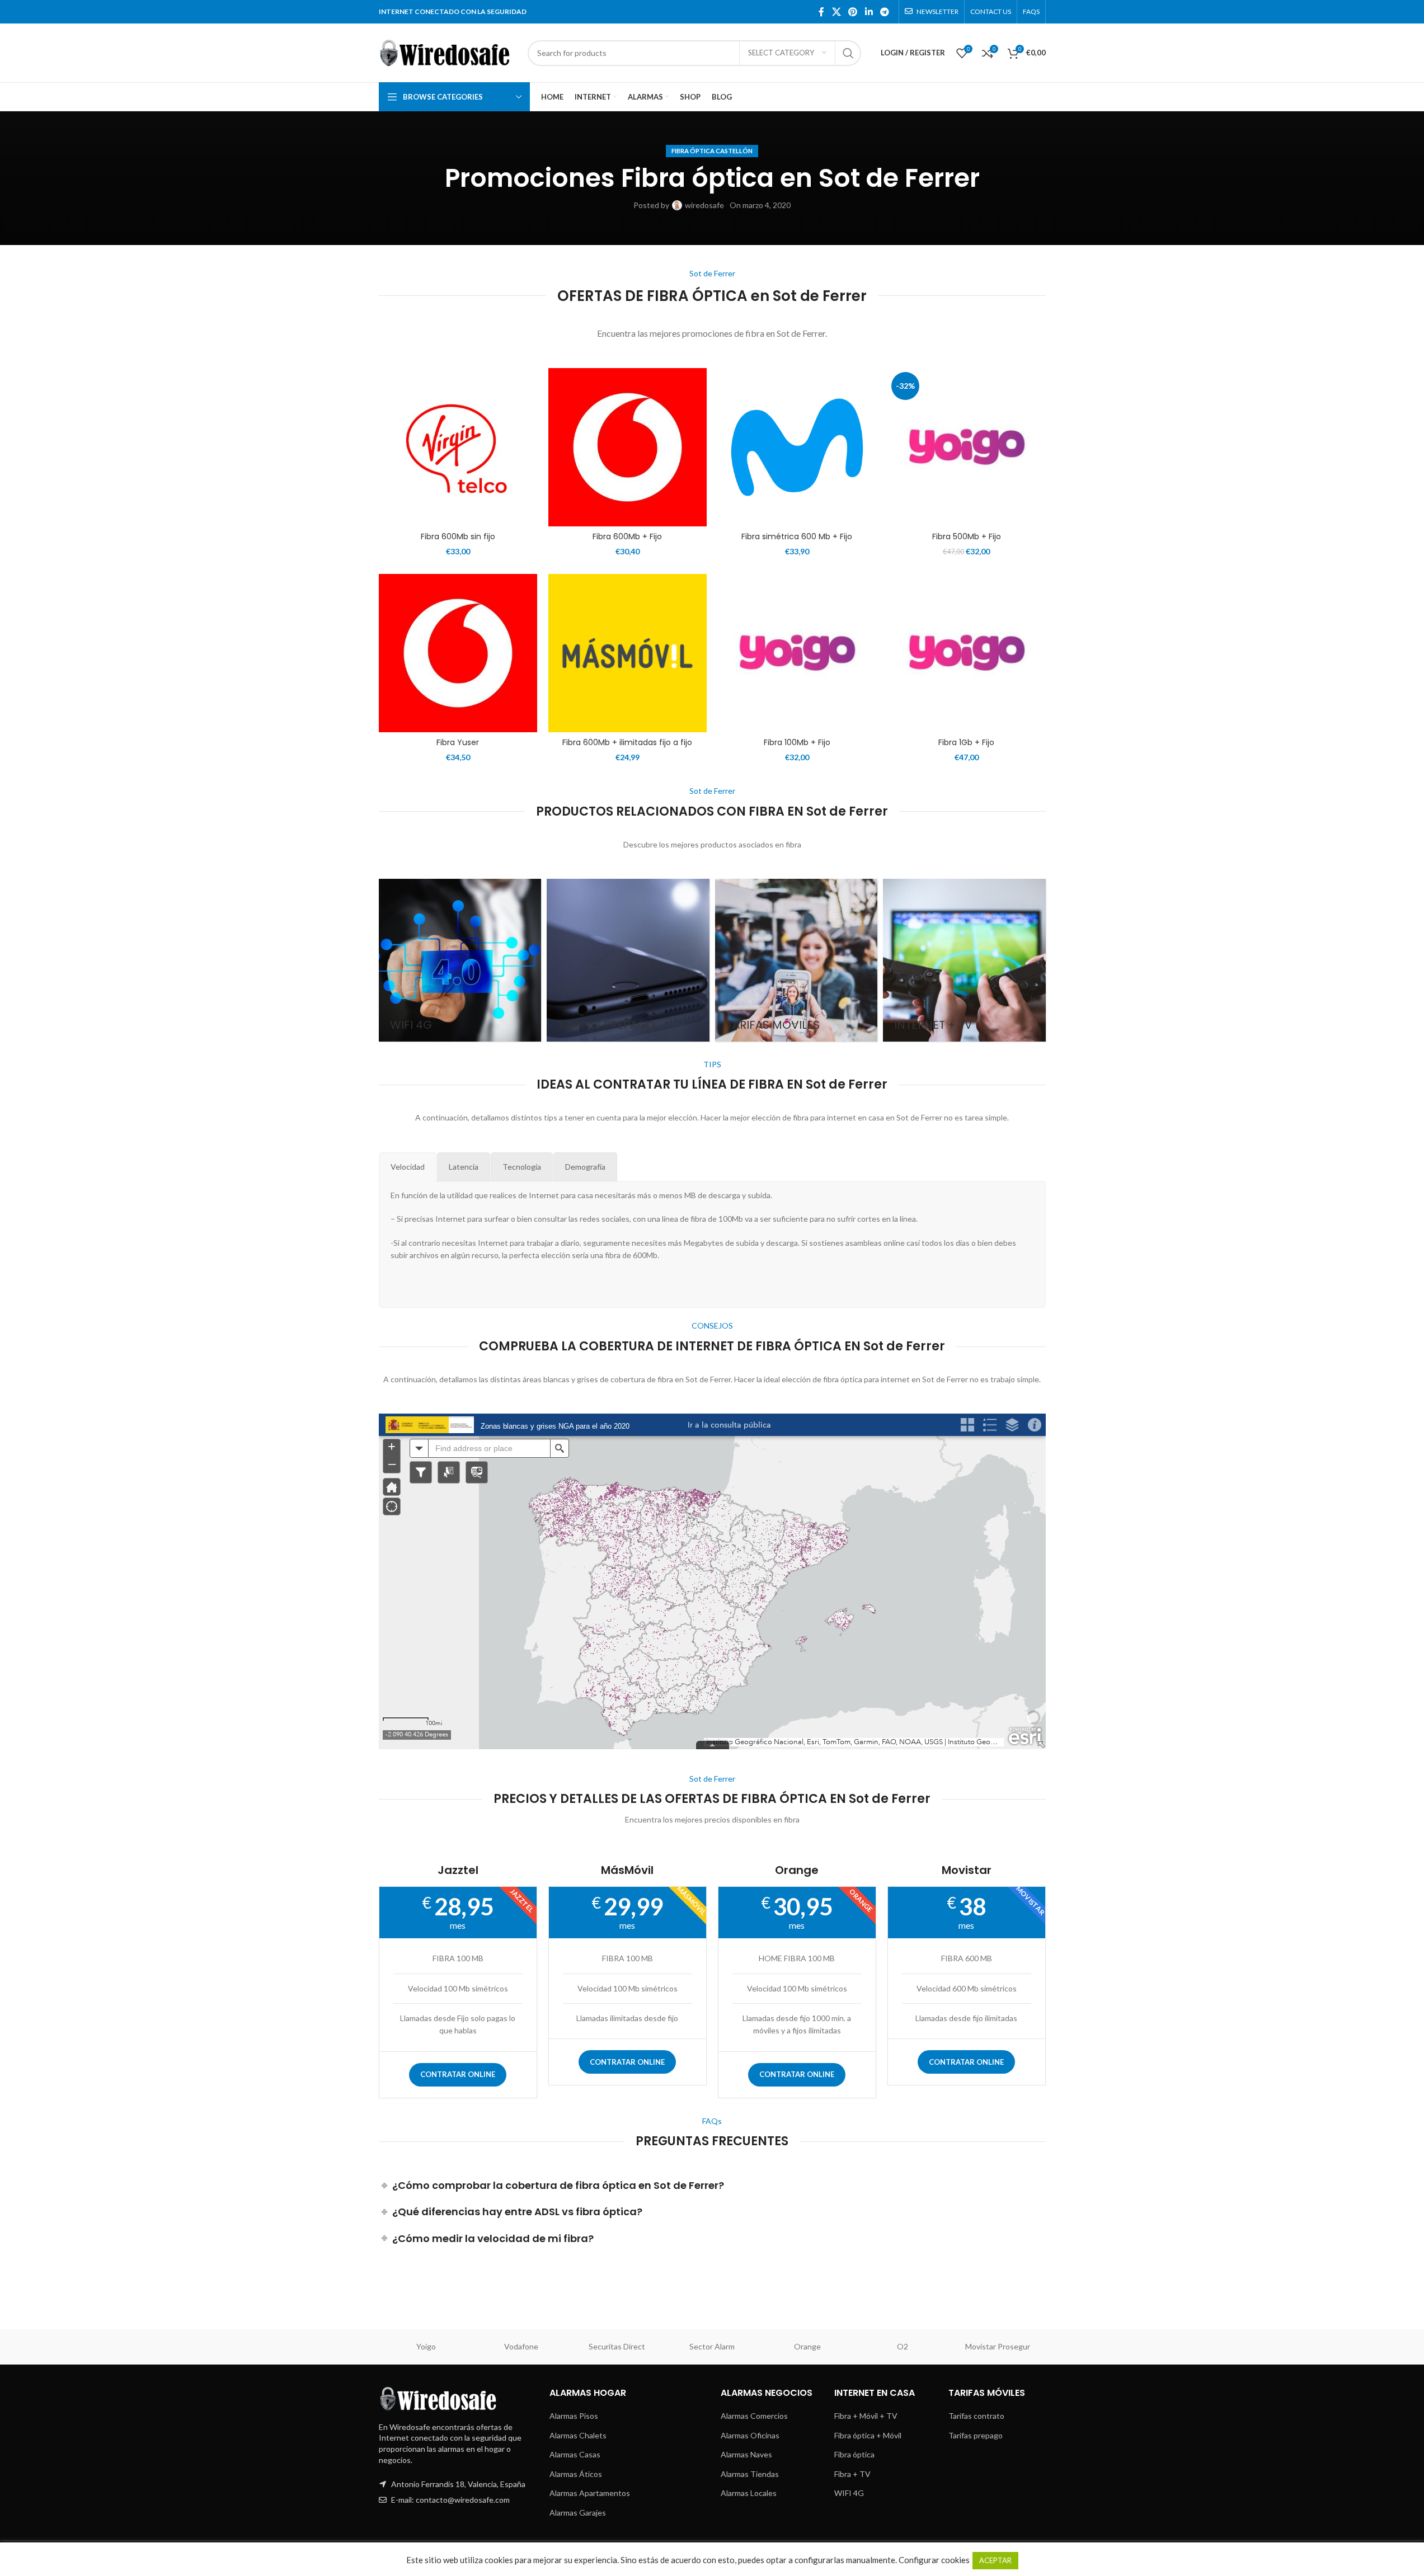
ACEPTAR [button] (995, 2560)
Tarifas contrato (976, 2416)
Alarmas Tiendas (750, 2474)
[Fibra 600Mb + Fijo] (628, 447)
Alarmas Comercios (754, 2416)
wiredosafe (704, 205)
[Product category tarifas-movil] (796, 960)
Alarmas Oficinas (750, 2435)
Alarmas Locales (749, 2493)
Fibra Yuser (458, 742)
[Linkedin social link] (869, 12)
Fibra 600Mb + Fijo (627, 536)
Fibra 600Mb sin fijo (458, 536)
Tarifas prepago (976, 2435)
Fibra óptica (854, 2454)
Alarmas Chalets (578, 2435)
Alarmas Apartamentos (590, 2493)
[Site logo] (448, 52)
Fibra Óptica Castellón (712, 151)
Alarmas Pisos (574, 2416)
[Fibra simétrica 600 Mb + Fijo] (797, 447)
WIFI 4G (849, 2493)
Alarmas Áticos (576, 2474)
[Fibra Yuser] (458, 653)
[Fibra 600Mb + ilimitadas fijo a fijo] (628, 653)
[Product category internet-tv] (964, 960)
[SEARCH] (848, 53)
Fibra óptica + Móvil (868, 2435)
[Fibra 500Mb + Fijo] (967, 447)
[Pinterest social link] (853, 12)
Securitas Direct (617, 2346)
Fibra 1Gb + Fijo (966, 742)
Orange (807, 2346)
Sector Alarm (712, 2346)
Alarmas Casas (575, 2454)
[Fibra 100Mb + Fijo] (797, 653)
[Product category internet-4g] (460, 960)
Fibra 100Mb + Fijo (797, 742)
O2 (903, 2346)
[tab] (408, 1167)
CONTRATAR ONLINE (458, 2074)
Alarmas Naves (746, 2454)
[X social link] (836, 12)
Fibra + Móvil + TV (866, 2416)
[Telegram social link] (884, 12)
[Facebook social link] (821, 12)
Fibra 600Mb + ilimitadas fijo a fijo (627, 742)
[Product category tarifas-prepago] (628, 960)
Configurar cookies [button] (934, 2560)
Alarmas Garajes (578, 2513)
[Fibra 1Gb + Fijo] (967, 653)
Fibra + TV (852, 2474)
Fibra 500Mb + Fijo (967, 536)
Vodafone (521, 2346)
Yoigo (426, 2346)
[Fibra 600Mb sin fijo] (458, 447)
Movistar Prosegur (998, 2346)
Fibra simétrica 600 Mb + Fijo (797, 536)
